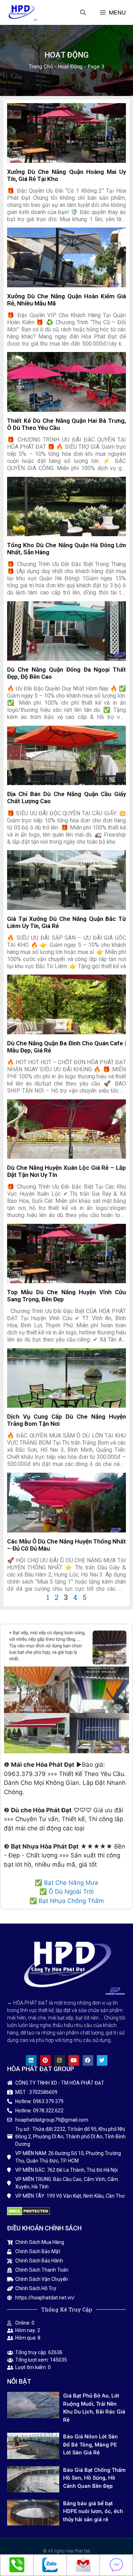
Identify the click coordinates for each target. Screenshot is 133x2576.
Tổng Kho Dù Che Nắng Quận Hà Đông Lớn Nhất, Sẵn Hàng (66, 548)
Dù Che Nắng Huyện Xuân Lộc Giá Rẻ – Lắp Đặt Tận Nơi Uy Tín (66, 1171)
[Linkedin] (31, 2060)
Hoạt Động (70, 66)
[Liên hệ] (17, 2571)
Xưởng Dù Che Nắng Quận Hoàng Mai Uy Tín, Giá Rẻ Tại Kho (66, 175)
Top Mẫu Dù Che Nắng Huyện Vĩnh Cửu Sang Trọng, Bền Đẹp (66, 1295)
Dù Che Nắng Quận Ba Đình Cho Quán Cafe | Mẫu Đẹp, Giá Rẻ (66, 1047)
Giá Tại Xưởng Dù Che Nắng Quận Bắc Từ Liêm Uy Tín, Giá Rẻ (66, 922)
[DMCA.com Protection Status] (29, 2213)
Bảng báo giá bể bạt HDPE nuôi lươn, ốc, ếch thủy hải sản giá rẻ (93, 2511)
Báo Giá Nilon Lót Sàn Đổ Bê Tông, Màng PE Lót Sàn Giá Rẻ (90, 2445)
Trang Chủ (41, 66)
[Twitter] (102, 2060)
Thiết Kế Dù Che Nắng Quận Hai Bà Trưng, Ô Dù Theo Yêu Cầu (66, 424)
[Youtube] (74, 2060)
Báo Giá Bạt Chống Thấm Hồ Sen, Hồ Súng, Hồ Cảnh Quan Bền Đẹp (94, 2478)
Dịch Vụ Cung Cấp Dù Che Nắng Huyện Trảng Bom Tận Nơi (66, 1420)
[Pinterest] (45, 2060)
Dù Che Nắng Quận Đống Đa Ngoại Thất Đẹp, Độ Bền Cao (66, 673)
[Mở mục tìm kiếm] (83, 12)
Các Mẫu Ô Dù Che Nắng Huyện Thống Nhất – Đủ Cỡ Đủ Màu (66, 1545)
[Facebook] (88, 2060)
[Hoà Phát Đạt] (21, 12)
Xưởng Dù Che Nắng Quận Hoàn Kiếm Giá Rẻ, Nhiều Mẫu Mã (66, 300)
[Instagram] (60, 2060)
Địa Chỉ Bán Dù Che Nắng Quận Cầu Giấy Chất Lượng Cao (66, 797)
